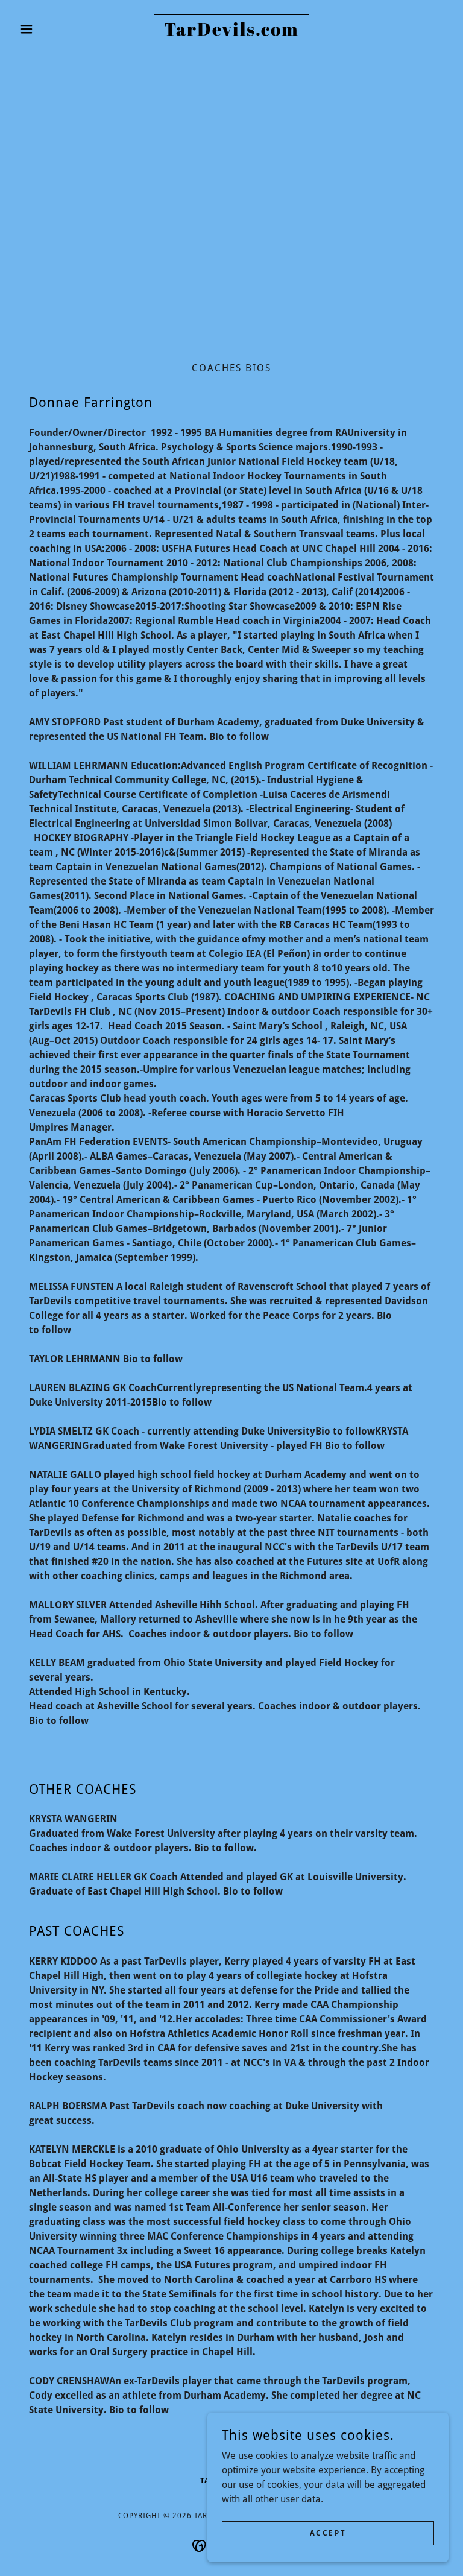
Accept (328, 2533)
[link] (231, 32)
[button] (47, 29)
